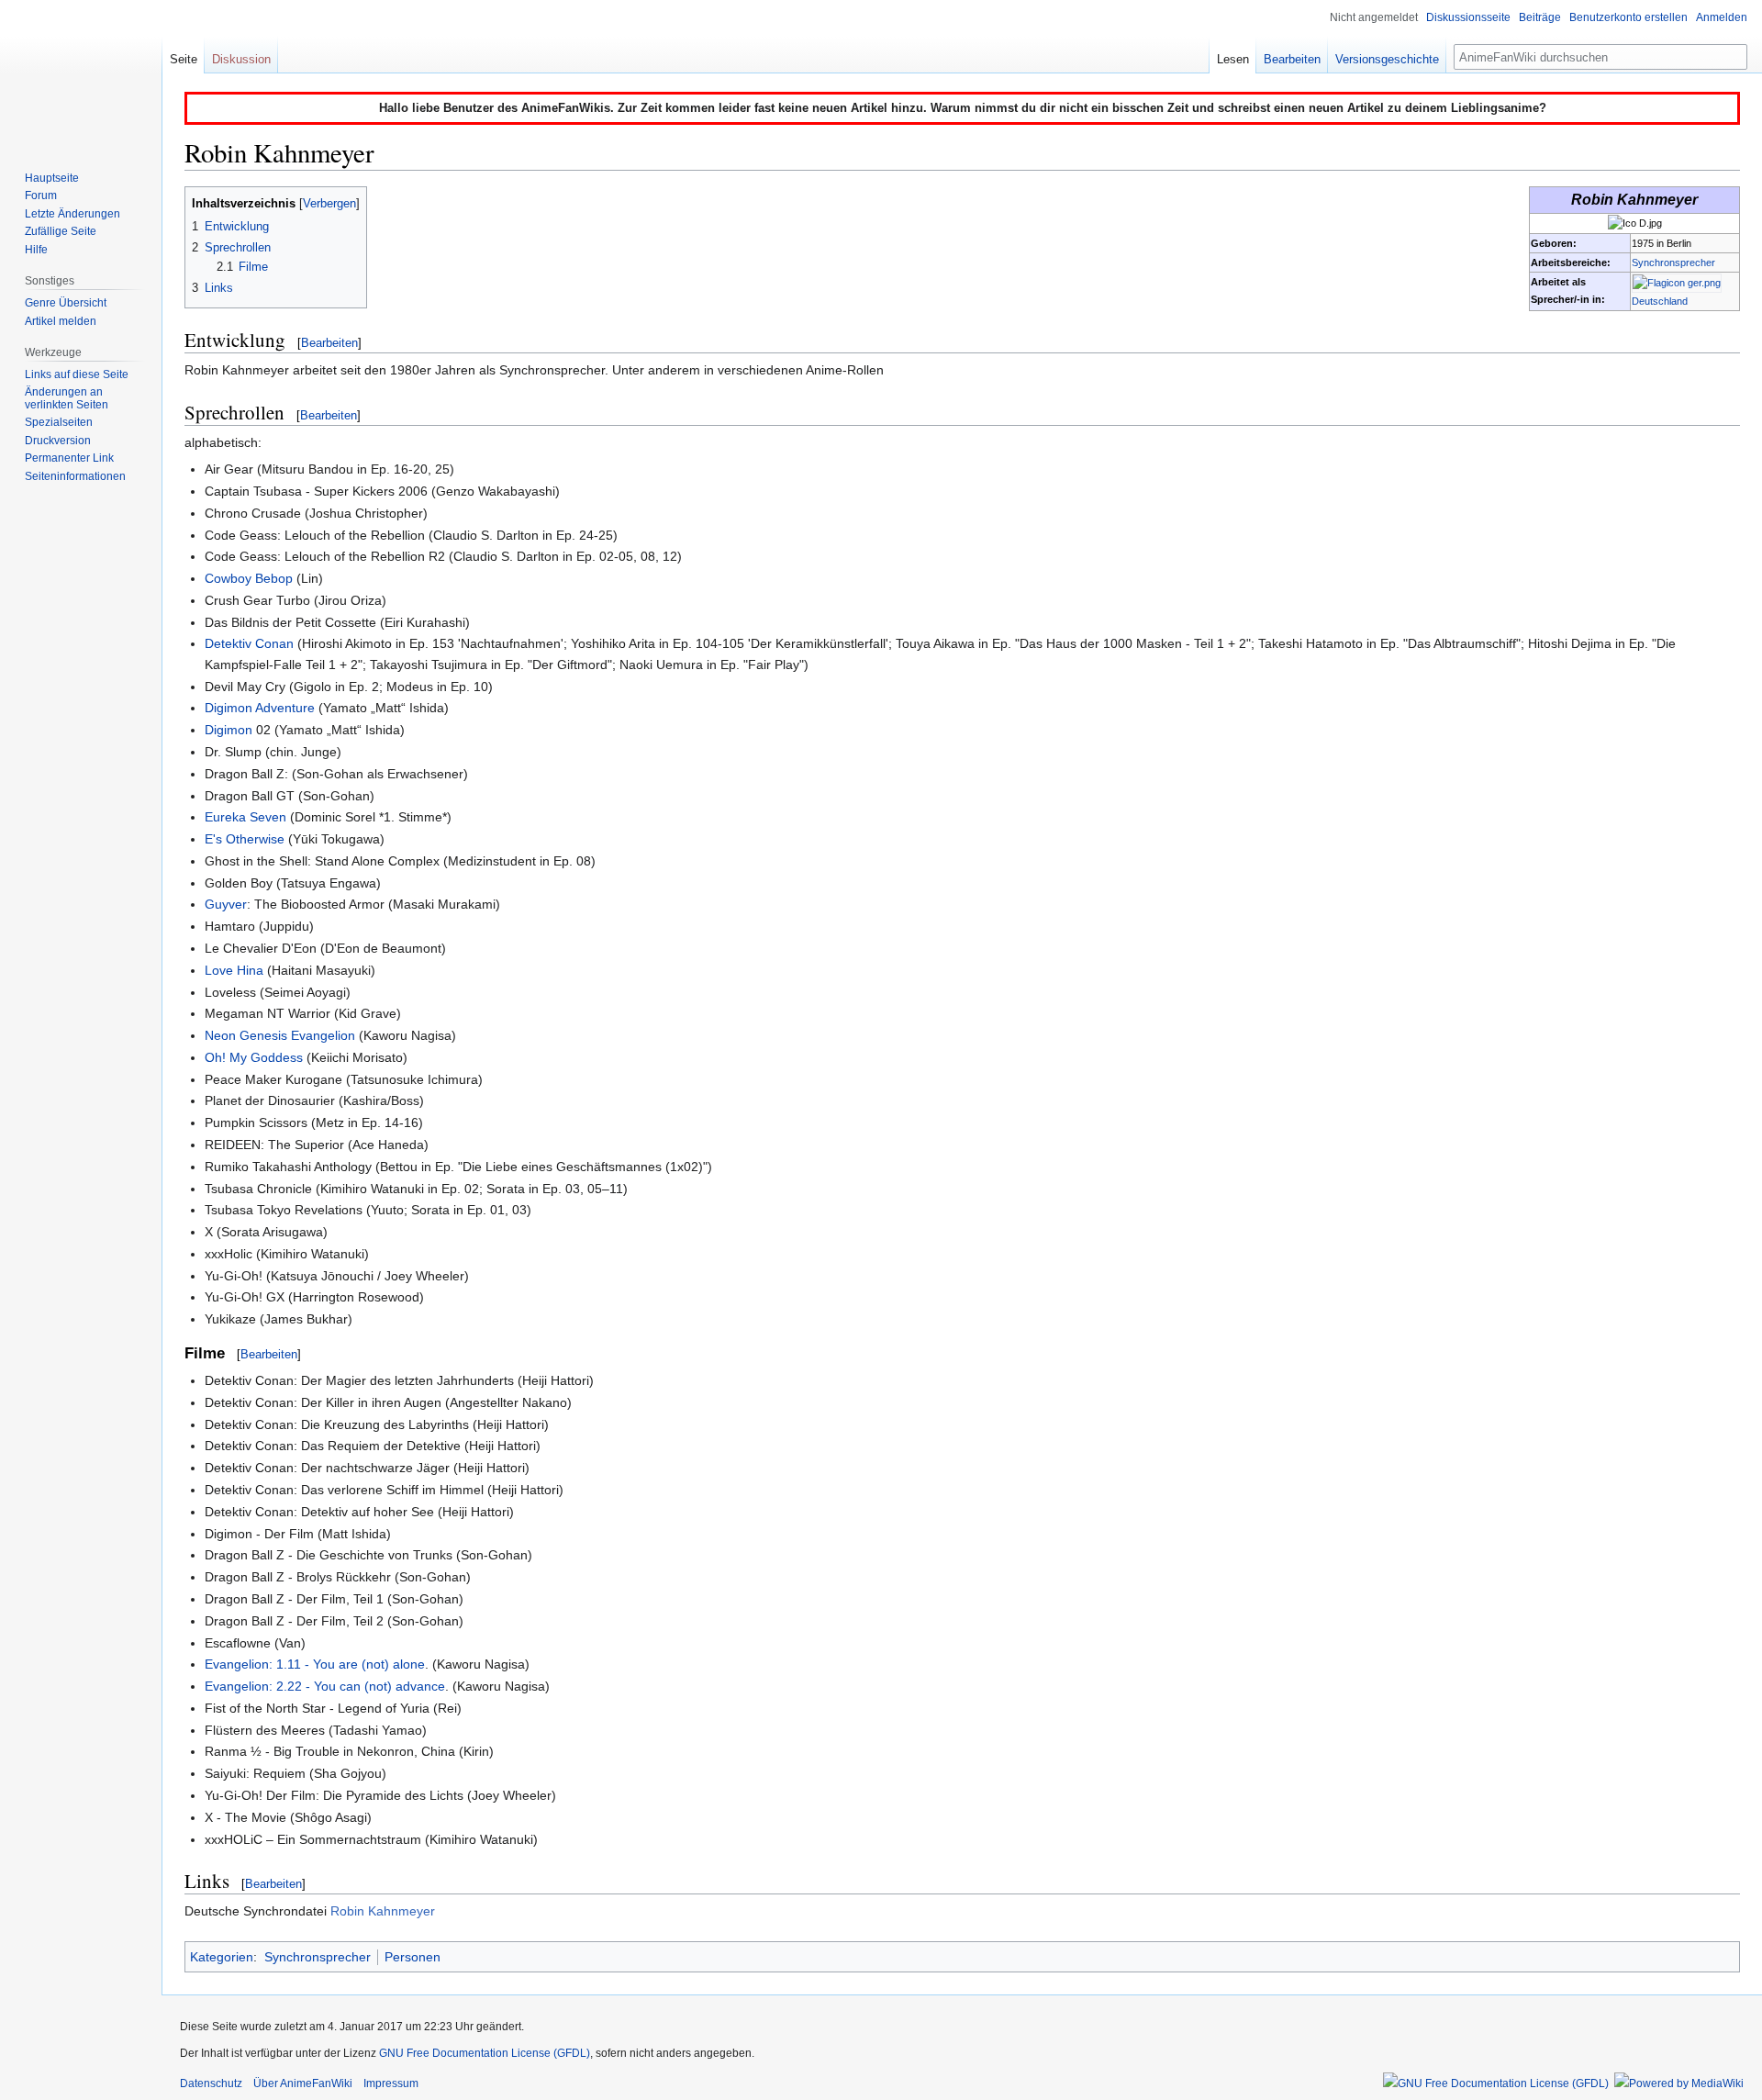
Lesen (1233, 59)
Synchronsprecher (1673, 262)
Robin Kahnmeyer (383, 1911)
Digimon (229, 730)
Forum (41, 195)
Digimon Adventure (260, 708)
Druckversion (58, 441)
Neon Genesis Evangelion (280, 1035)
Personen (413, 1957)
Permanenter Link (69, 458)
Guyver (226, 904)
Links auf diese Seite (77, 374)
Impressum (391, 2083)
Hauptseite (52, 178)
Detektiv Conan (249, 643)
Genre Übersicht (66, 303)
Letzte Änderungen (72, 214)
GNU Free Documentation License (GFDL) (485, 2053)
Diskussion (241, 59)
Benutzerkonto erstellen (1628, 17)
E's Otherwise (245, 839)
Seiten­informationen (75, 476)
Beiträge (1540, 17)
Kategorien (222, 1957)
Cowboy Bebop (249, 578)
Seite (184, 59)
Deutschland (1660, 301)
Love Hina (234, 970)
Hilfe (36, 250)
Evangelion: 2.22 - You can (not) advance (325, 1686)
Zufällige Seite (61, 231)
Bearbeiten (329, 343)
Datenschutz (211, 2083)
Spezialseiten (59, 422)
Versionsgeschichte (1387, 59)
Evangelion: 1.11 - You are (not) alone (315, 1664)
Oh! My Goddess (254, 1057)
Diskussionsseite (1468, 17)
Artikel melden (61, 321)
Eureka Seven (245, 817)
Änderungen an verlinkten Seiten (67, 398)
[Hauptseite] (81, 73)
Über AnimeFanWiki (303, 2083)
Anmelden (1722, 17)
